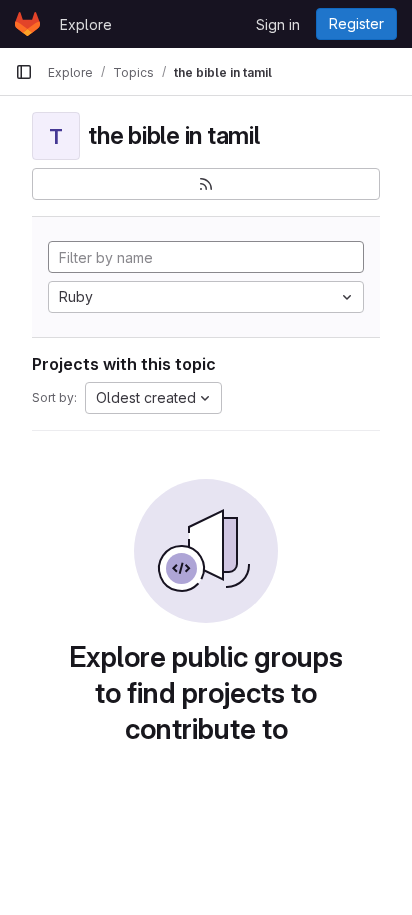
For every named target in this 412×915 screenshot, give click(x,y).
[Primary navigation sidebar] (24, 72)
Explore (86, 24)
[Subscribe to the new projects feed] (206, 184)
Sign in (278, 24)
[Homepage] (27, 24)
